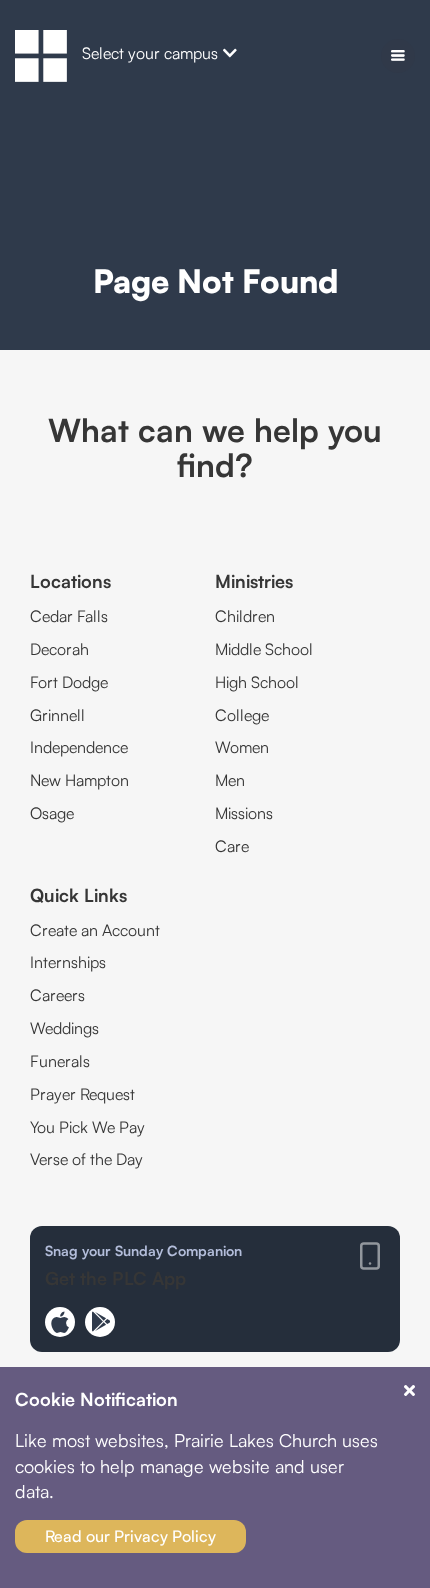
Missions (244, 813)
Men (230, 780)
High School (257, 682)
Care (232, 846)
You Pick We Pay (87, 1127)
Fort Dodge (69, 682)
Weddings (64, 1028)
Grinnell (57, 715)
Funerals (60, 1061)
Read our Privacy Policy (130, 1536)
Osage (52, 813)
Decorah (59, 649)
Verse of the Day (86, 1159)
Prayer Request (82, 1094)
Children (245, 616)
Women (242, 747)
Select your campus (150, 53)
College (242, 715)
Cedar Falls (69, 616)
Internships (68, 962)
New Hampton (79, 780)
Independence (79, 747)
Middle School (264, 649)
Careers (57, 995)
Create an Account (95, 930)
